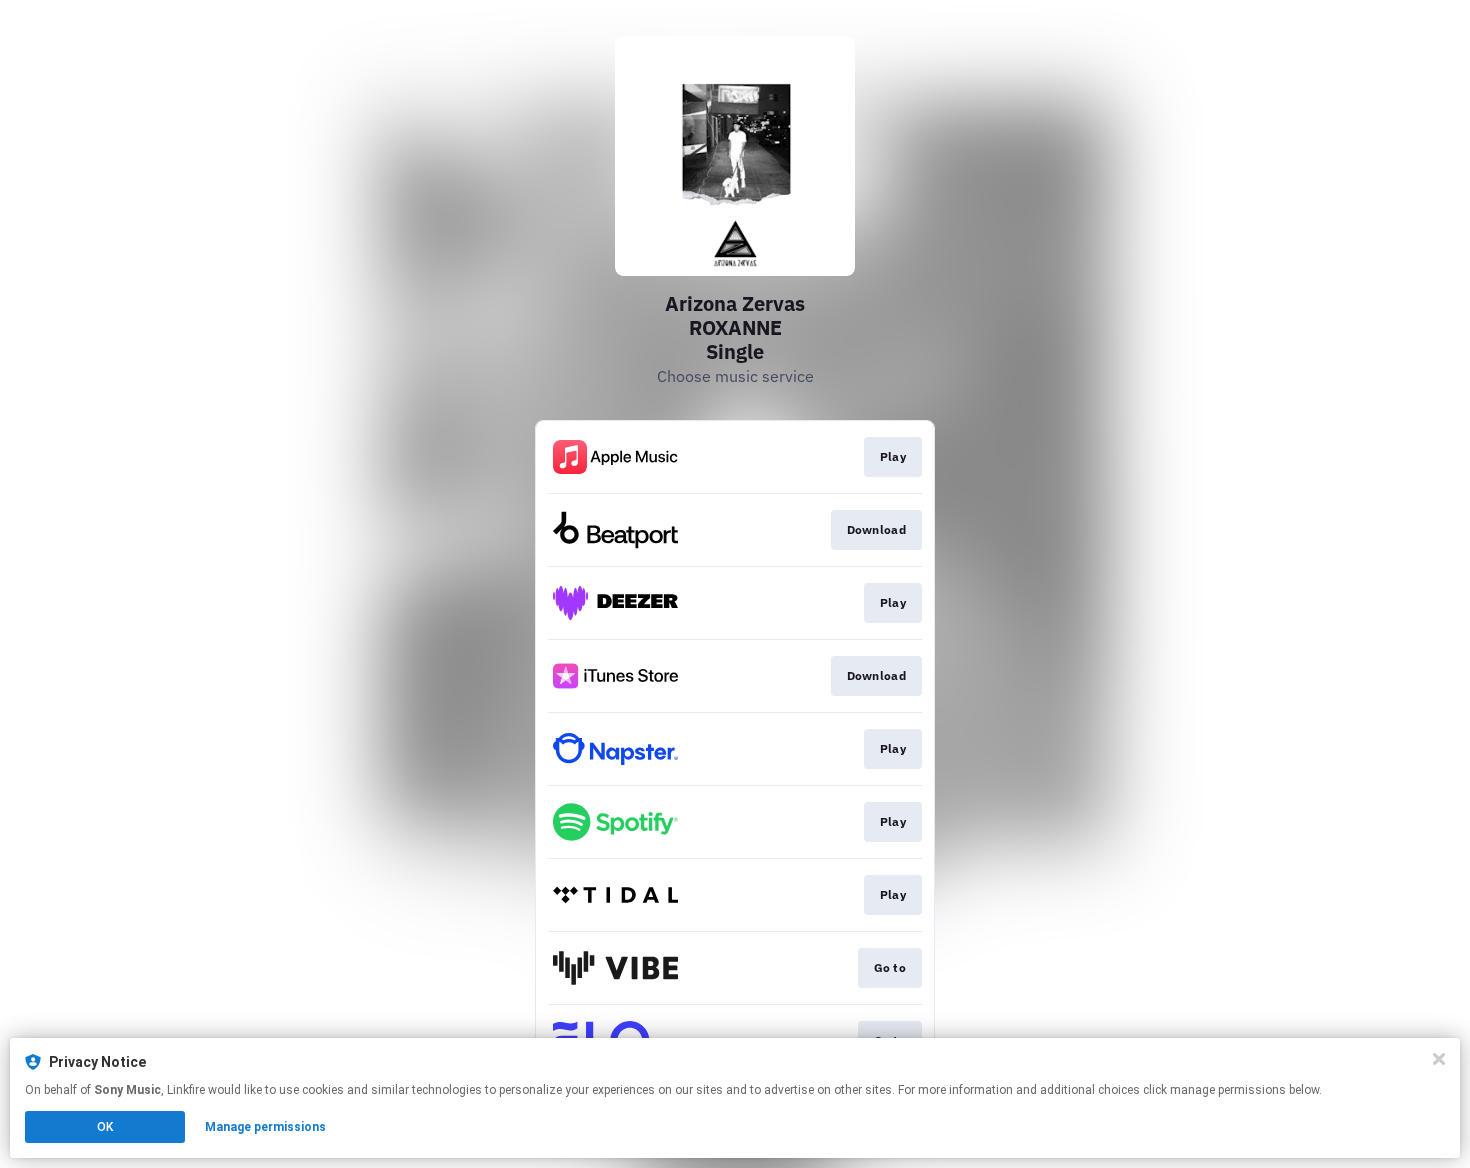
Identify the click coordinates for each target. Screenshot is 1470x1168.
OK (105, 1127)
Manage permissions (265, 1127)
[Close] (1439, 1059)
